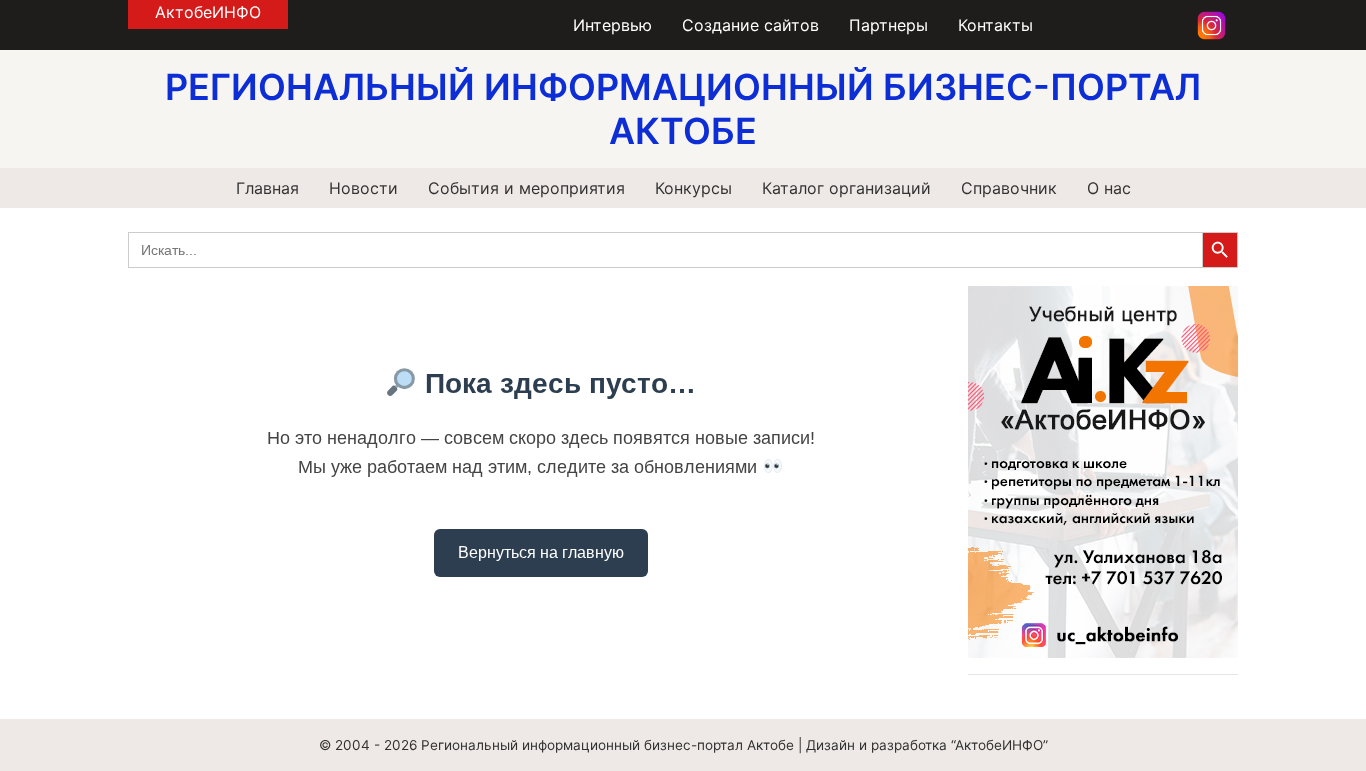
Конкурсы (693, 188)
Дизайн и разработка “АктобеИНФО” (927, 745)
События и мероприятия (526, 188)
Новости (363, 188)
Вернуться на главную (541, 552)
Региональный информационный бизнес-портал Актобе (607, 745)
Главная (267, 188)
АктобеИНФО (208, 12)
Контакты (995, 25)
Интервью (612, 25)
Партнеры (888, 25)
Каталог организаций (846, 188)
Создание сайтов (750, 25)
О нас (1109, 188)
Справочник (1009, 188)
